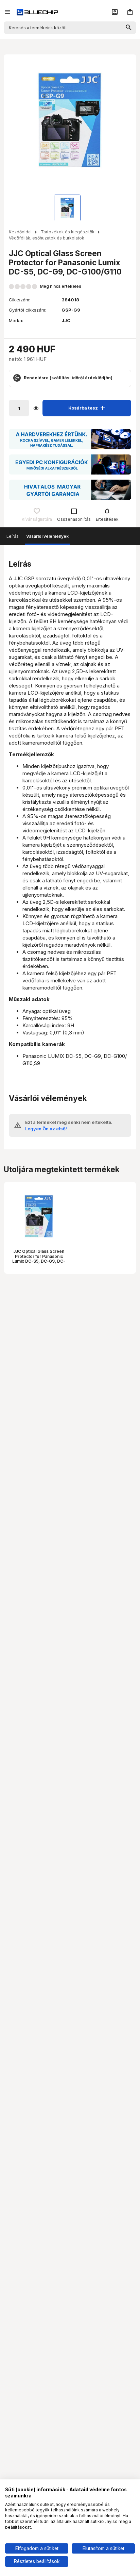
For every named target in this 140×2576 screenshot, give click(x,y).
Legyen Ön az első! (46, 1129)
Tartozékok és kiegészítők (68, 232)
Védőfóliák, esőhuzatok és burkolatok (47, 238)
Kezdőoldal (20, 232)
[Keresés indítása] (129, 28)
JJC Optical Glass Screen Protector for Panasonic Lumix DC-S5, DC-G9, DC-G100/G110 (39, 1259)
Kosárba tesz (88, 408)
